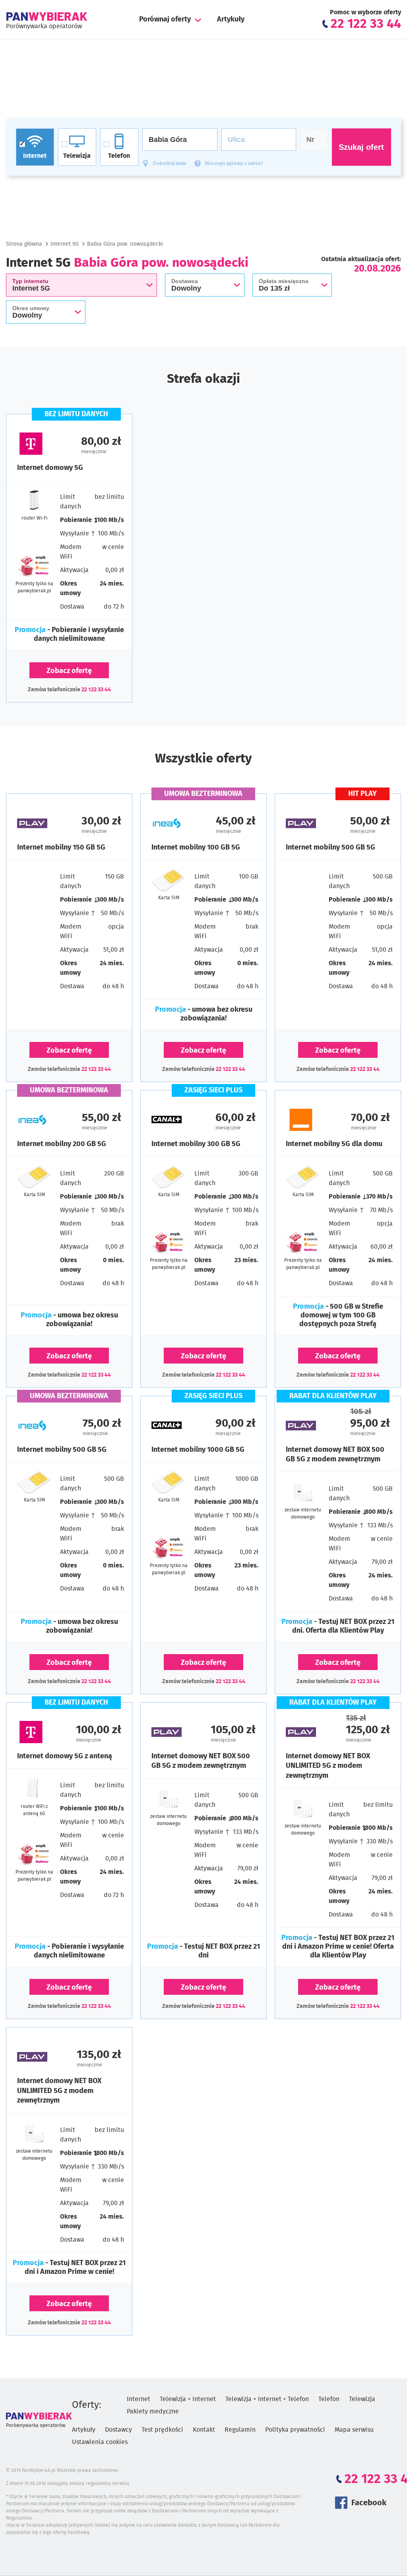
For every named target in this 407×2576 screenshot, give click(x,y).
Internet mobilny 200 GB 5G (62, 1144)
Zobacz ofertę (69, 671)
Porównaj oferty (165, 19)
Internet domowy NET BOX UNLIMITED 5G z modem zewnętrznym (328, 1766)
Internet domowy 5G (50, 468)
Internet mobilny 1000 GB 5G (198, 1450)
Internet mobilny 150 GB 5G (61, 848)
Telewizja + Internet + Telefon (267, 2399)
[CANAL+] (177, 1120)
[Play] (43, 823)
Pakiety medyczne (153, 2411)
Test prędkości (162, 2430)
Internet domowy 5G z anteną (65, 1756)
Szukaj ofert (361, 147)
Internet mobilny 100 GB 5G (196, 848)
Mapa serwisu (354, 2430)
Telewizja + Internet (188, 2399)
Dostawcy (118, 2430)
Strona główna (24, 244)
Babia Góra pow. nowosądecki (125, 244)
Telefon (329, 2399)
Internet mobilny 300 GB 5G (196, 1144)
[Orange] (312, 1120)
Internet (139, 2399)
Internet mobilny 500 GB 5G (330, 848)
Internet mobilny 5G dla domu (334, 1144)
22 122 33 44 (96, 690)
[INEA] (177, 823)
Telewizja (362, 2399)
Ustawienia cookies (100, 2442)
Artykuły (231, 19)
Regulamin (240, 2430)
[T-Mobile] (43, 444)
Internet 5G (65, 244)
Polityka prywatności (295, 2430)
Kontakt (204, 2430)
